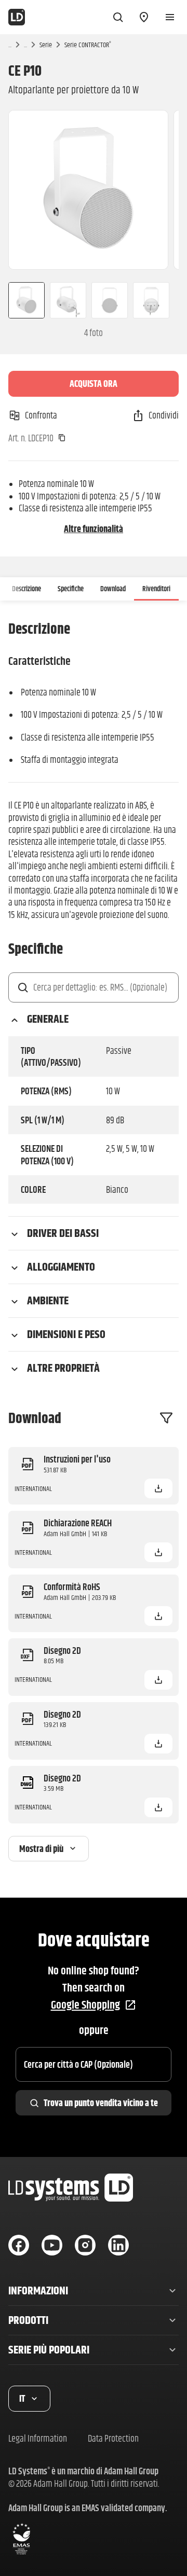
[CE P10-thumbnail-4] (155, 300)
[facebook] (19, 2245)
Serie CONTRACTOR (88, 45)
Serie (46, 45)
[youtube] (52, 2245)
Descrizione (26, 589)
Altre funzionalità (94, 529)
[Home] (17, 17)
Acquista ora (94, 384)
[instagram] (85, 2245)
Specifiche (71, 589)
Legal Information (38, 2438)
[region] (94, 190)
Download (113, 589)
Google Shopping (85, 2005)
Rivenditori (156, 589)
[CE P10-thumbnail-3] (110, 300)
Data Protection (113, 2438)
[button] (158, 1488)
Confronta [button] (41, 415)
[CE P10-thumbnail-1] (22, 300)
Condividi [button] (164, 415)
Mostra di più (41, 1849)
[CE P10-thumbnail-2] (68, 300)
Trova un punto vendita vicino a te (101, 2103)
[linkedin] (118, 2245)
